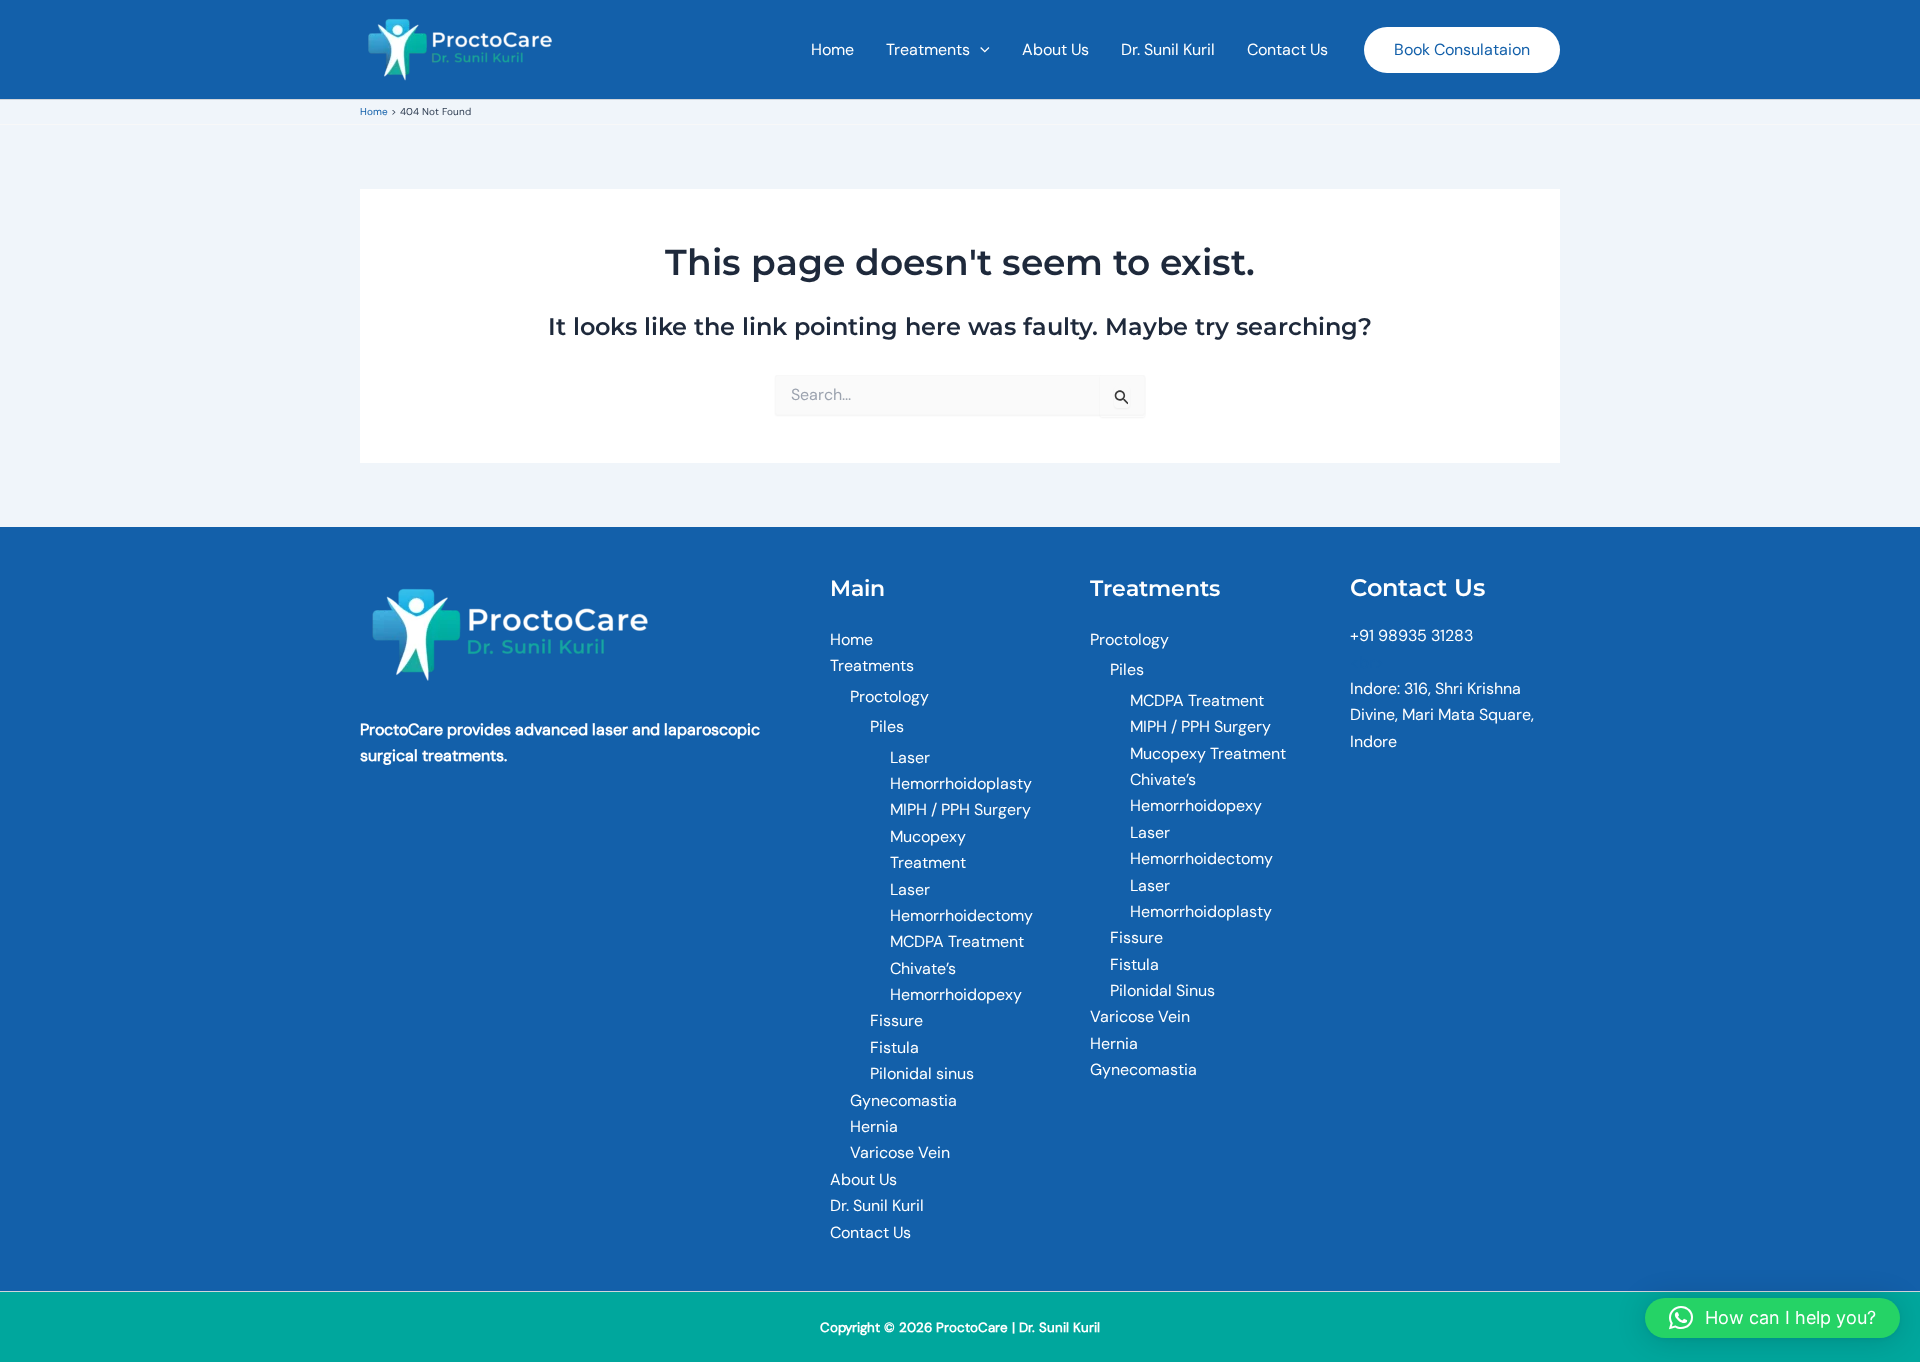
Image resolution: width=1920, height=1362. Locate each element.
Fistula (894, 1047)
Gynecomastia (903, 1100)
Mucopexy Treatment (1208, 753)
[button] (980, 50)
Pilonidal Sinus (1162, 990)
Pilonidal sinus (922, 1073)
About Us (1055, 49)
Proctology (889, 696)
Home (832, 49)
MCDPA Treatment (957, 941)
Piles (887, 726)
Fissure (896, 1020)
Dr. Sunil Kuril (1168, 49)
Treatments (928, 49)
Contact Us (1287, 49)
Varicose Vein (900, 1152)
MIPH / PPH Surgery (960, 809)
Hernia (874, 1126)
